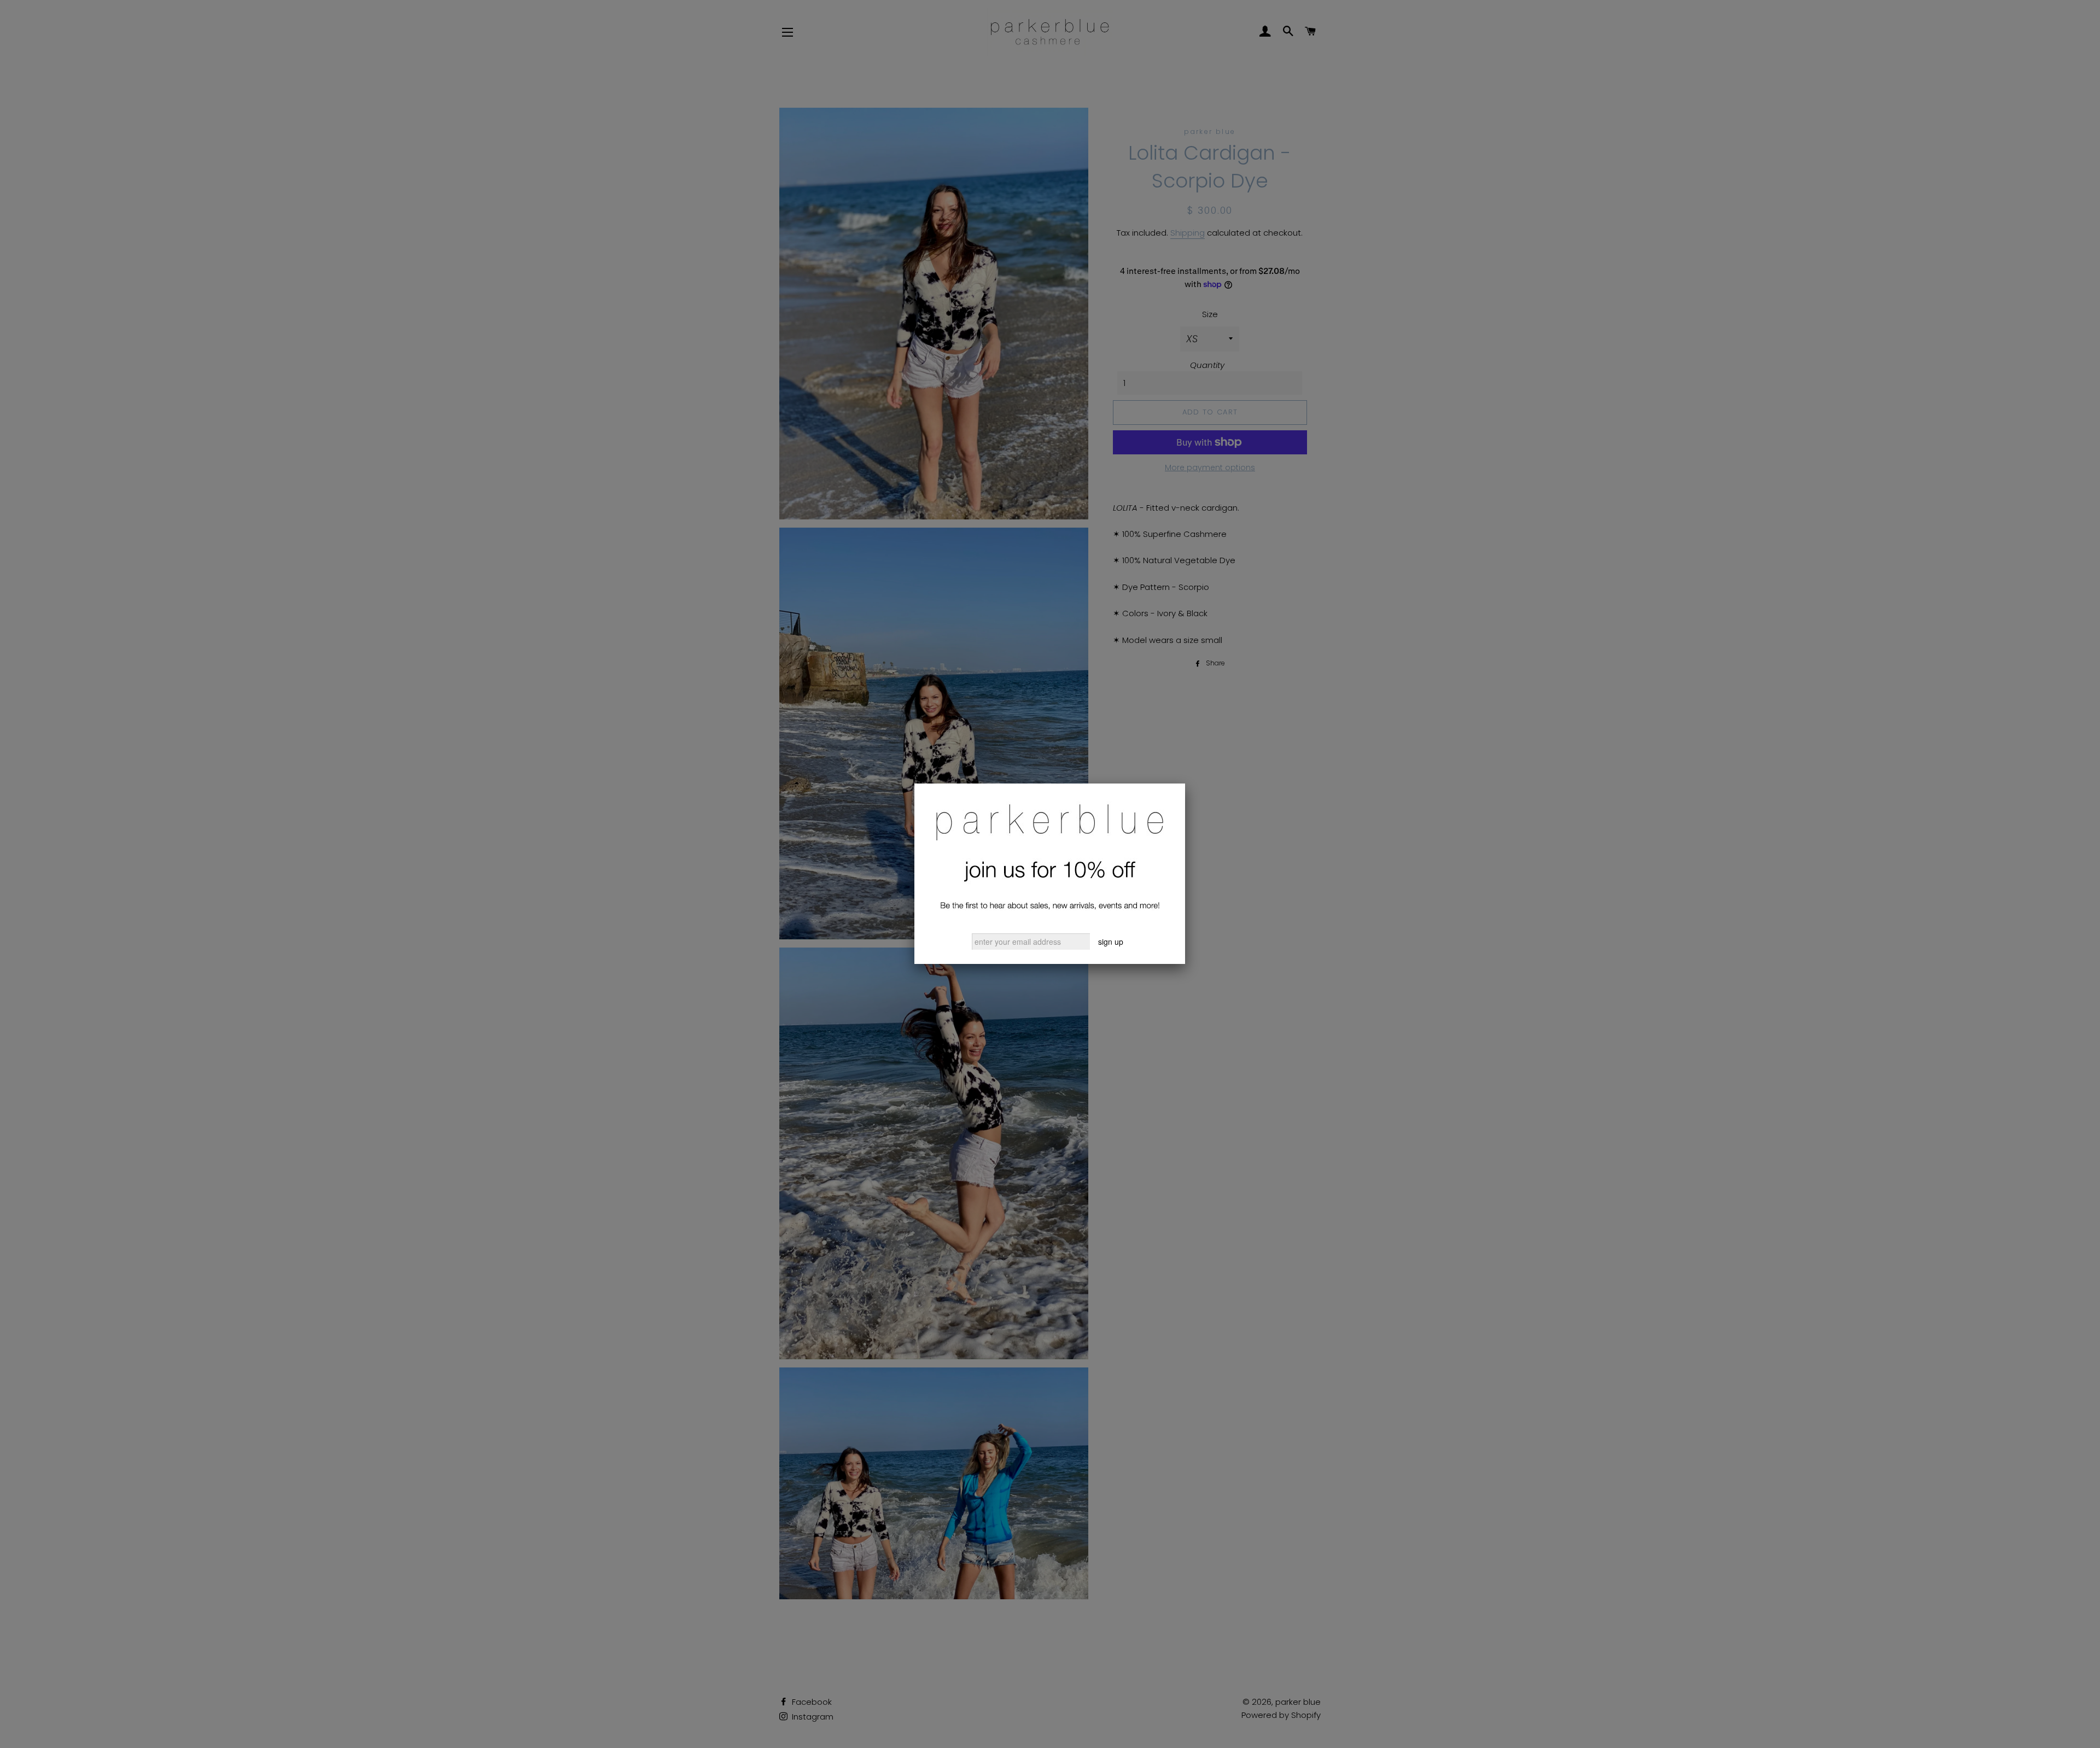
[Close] (1185, 784)
